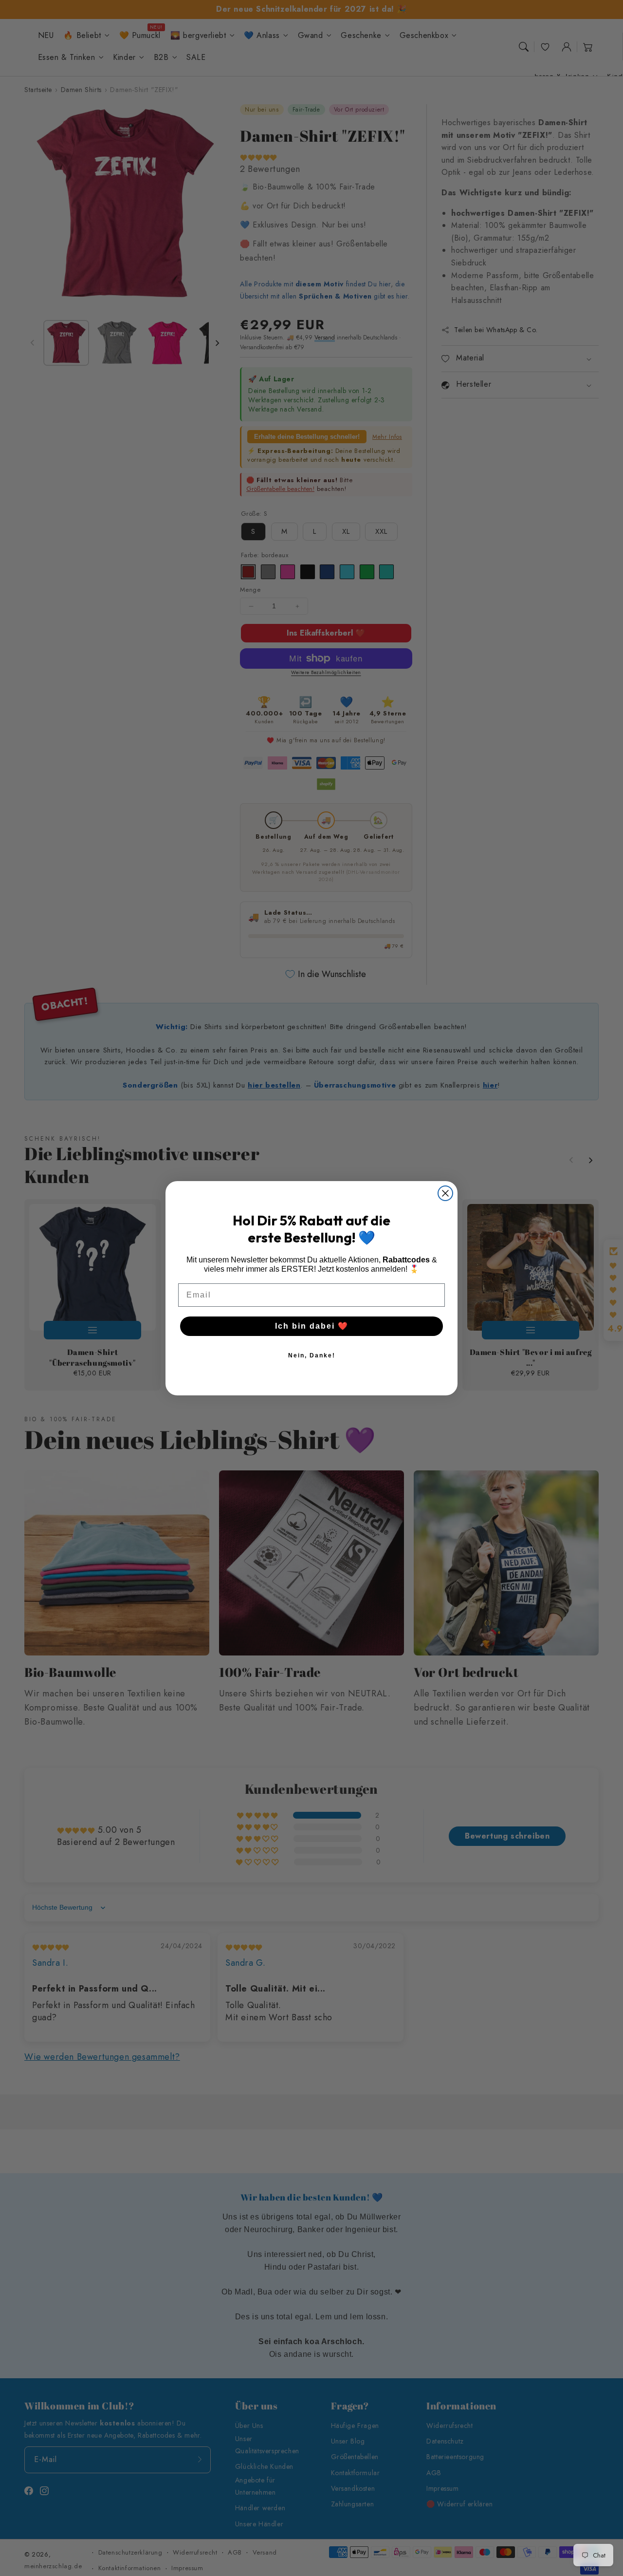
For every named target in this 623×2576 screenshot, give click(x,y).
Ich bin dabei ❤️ (312, 1326)
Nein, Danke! (312, 1355)
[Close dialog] (445, 1193)
